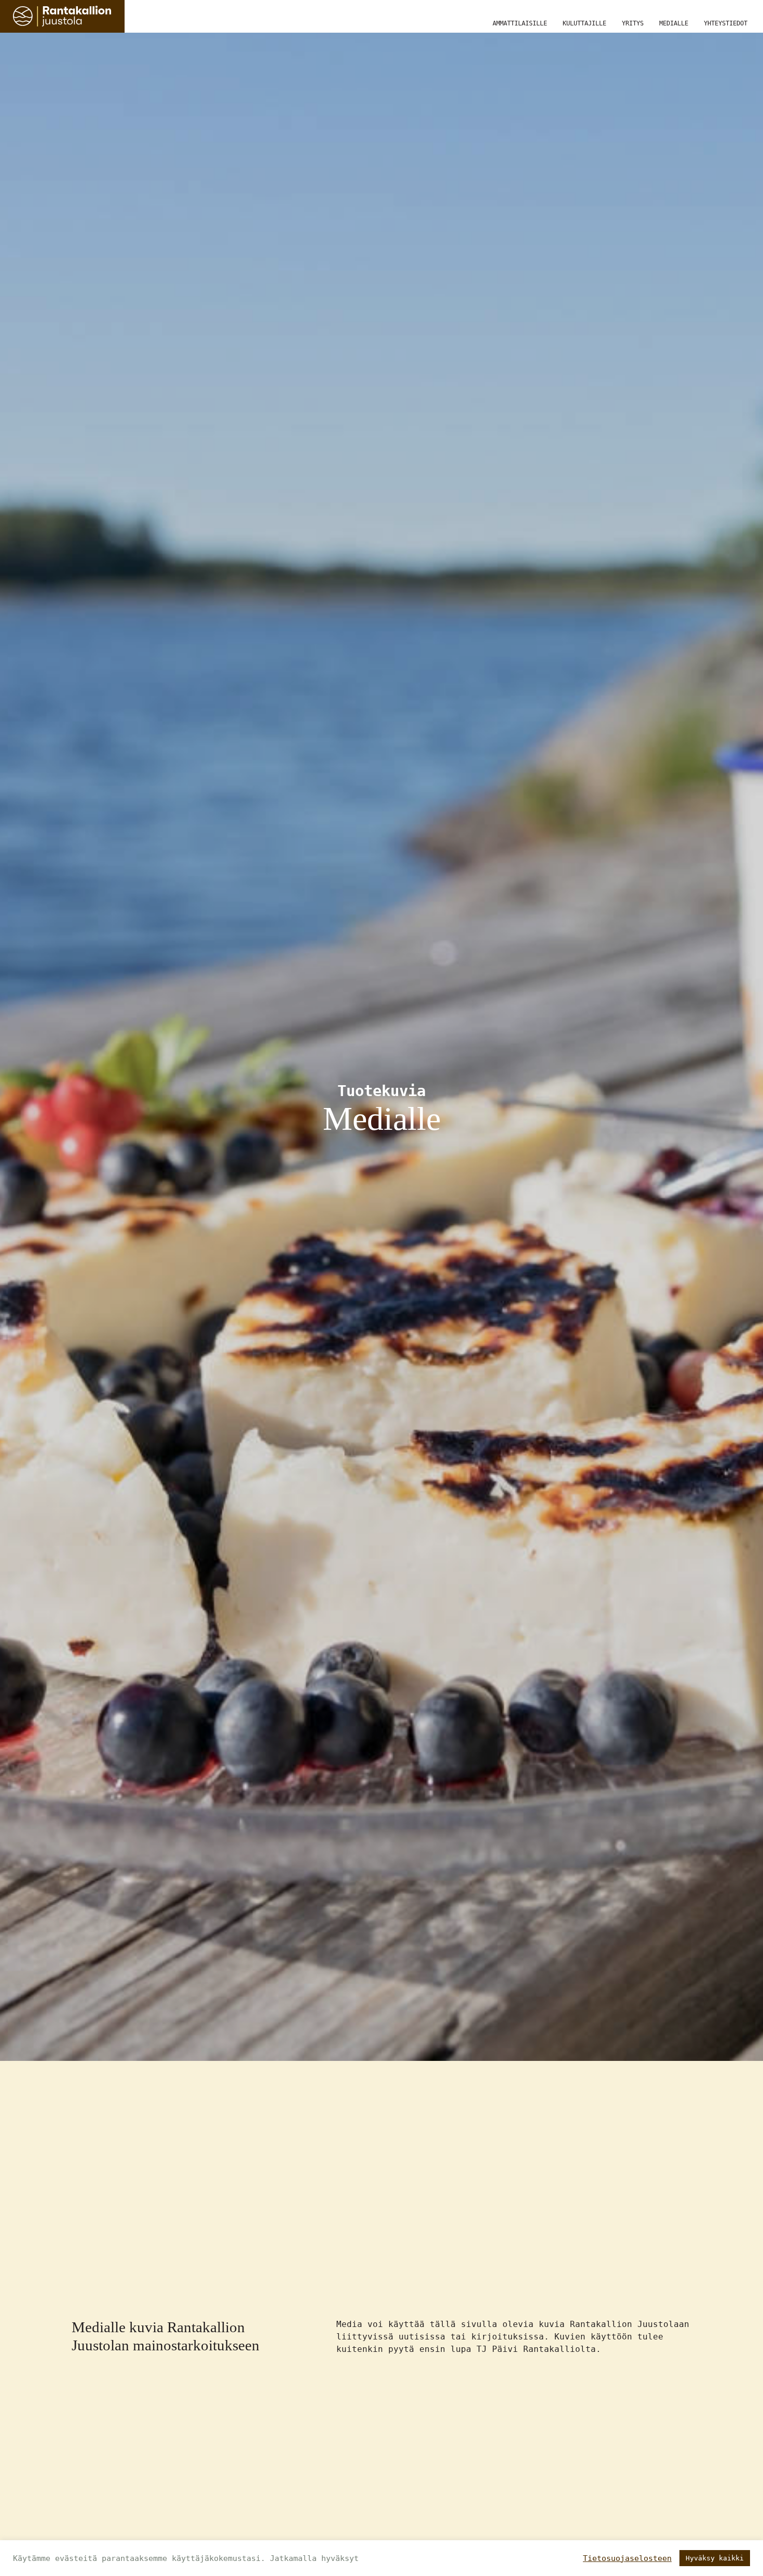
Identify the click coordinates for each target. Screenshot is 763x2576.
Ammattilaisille (520, 23)
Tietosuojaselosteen (627, 2558)
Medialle (674, 23)
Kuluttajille (584, 23)
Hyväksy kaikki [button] (715, 2558)
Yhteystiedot (726, 23)
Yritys (633, 23)
